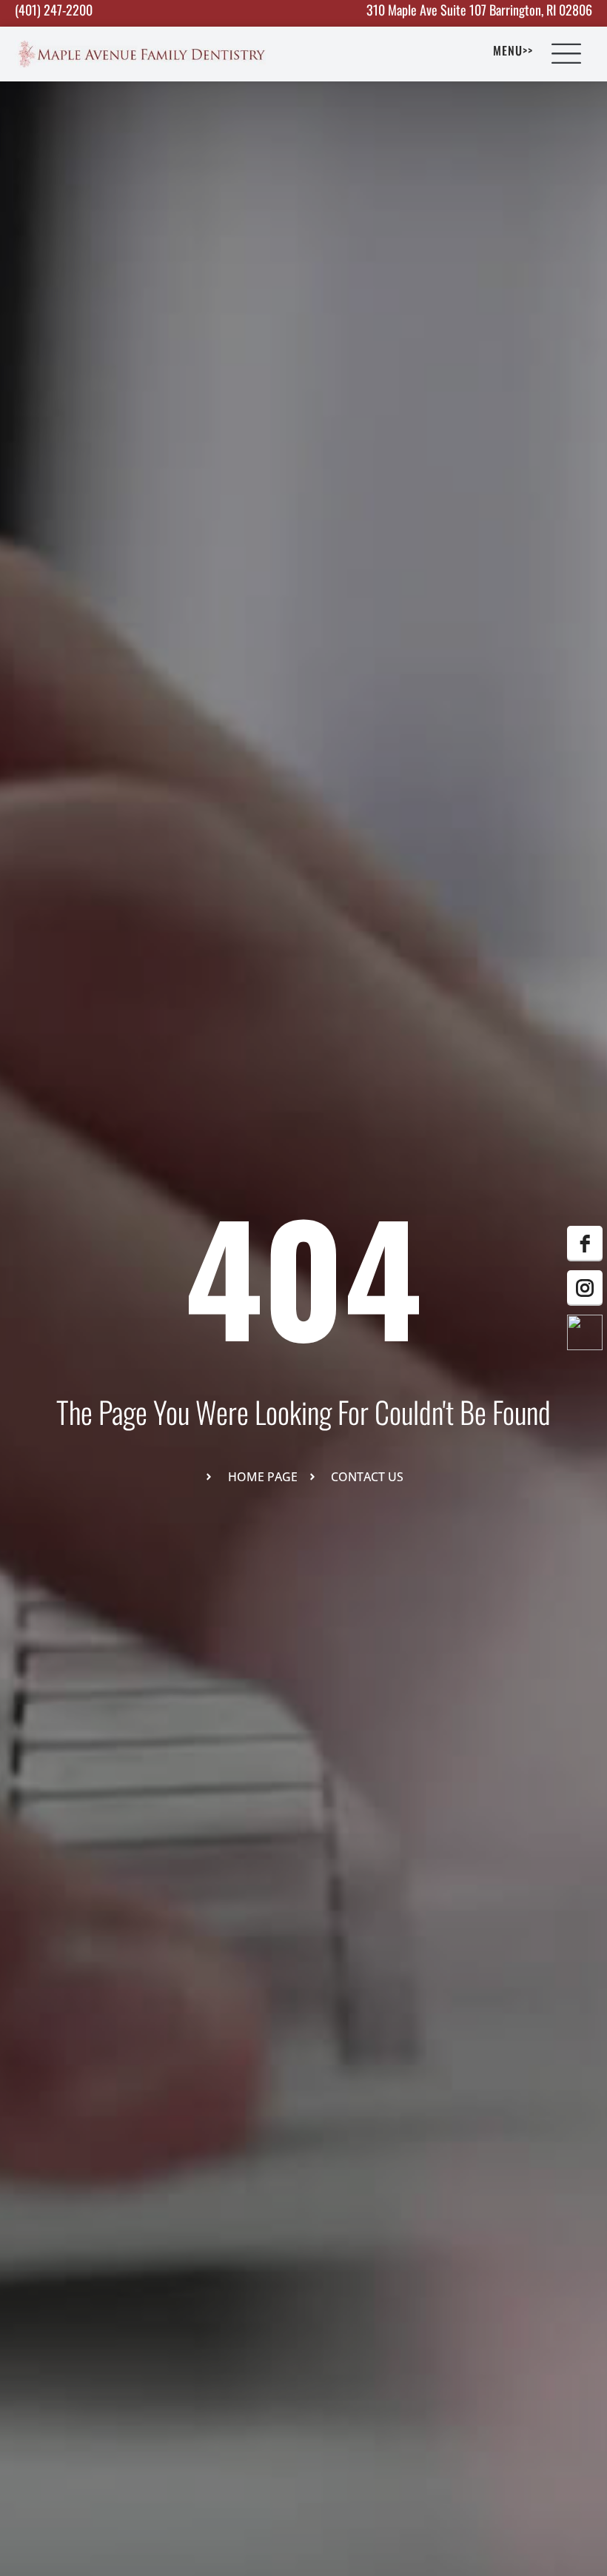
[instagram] (585, 1288)
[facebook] (585, 1244)
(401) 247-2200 (54, 10)
